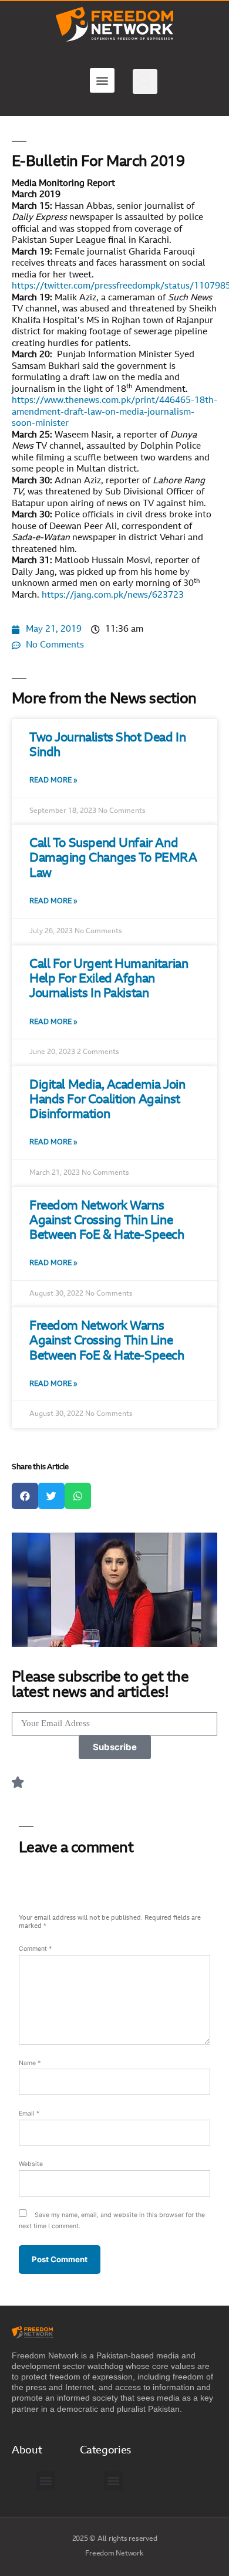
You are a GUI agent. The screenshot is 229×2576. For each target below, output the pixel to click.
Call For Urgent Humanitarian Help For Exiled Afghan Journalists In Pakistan (109, 979)
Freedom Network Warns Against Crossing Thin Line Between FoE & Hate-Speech (107, 1221)
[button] (102, 80)
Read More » (53, 781)
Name (30, 2063)
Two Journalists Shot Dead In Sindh (107, 745)
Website (31, 2164)
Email (29, 2114)
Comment (35, 1949)
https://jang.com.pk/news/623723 (113, 596)
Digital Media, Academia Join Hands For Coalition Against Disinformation (107, 1100)
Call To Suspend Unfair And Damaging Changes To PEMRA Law (113, 858)
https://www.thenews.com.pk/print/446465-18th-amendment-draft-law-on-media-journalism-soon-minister (114, 412)
